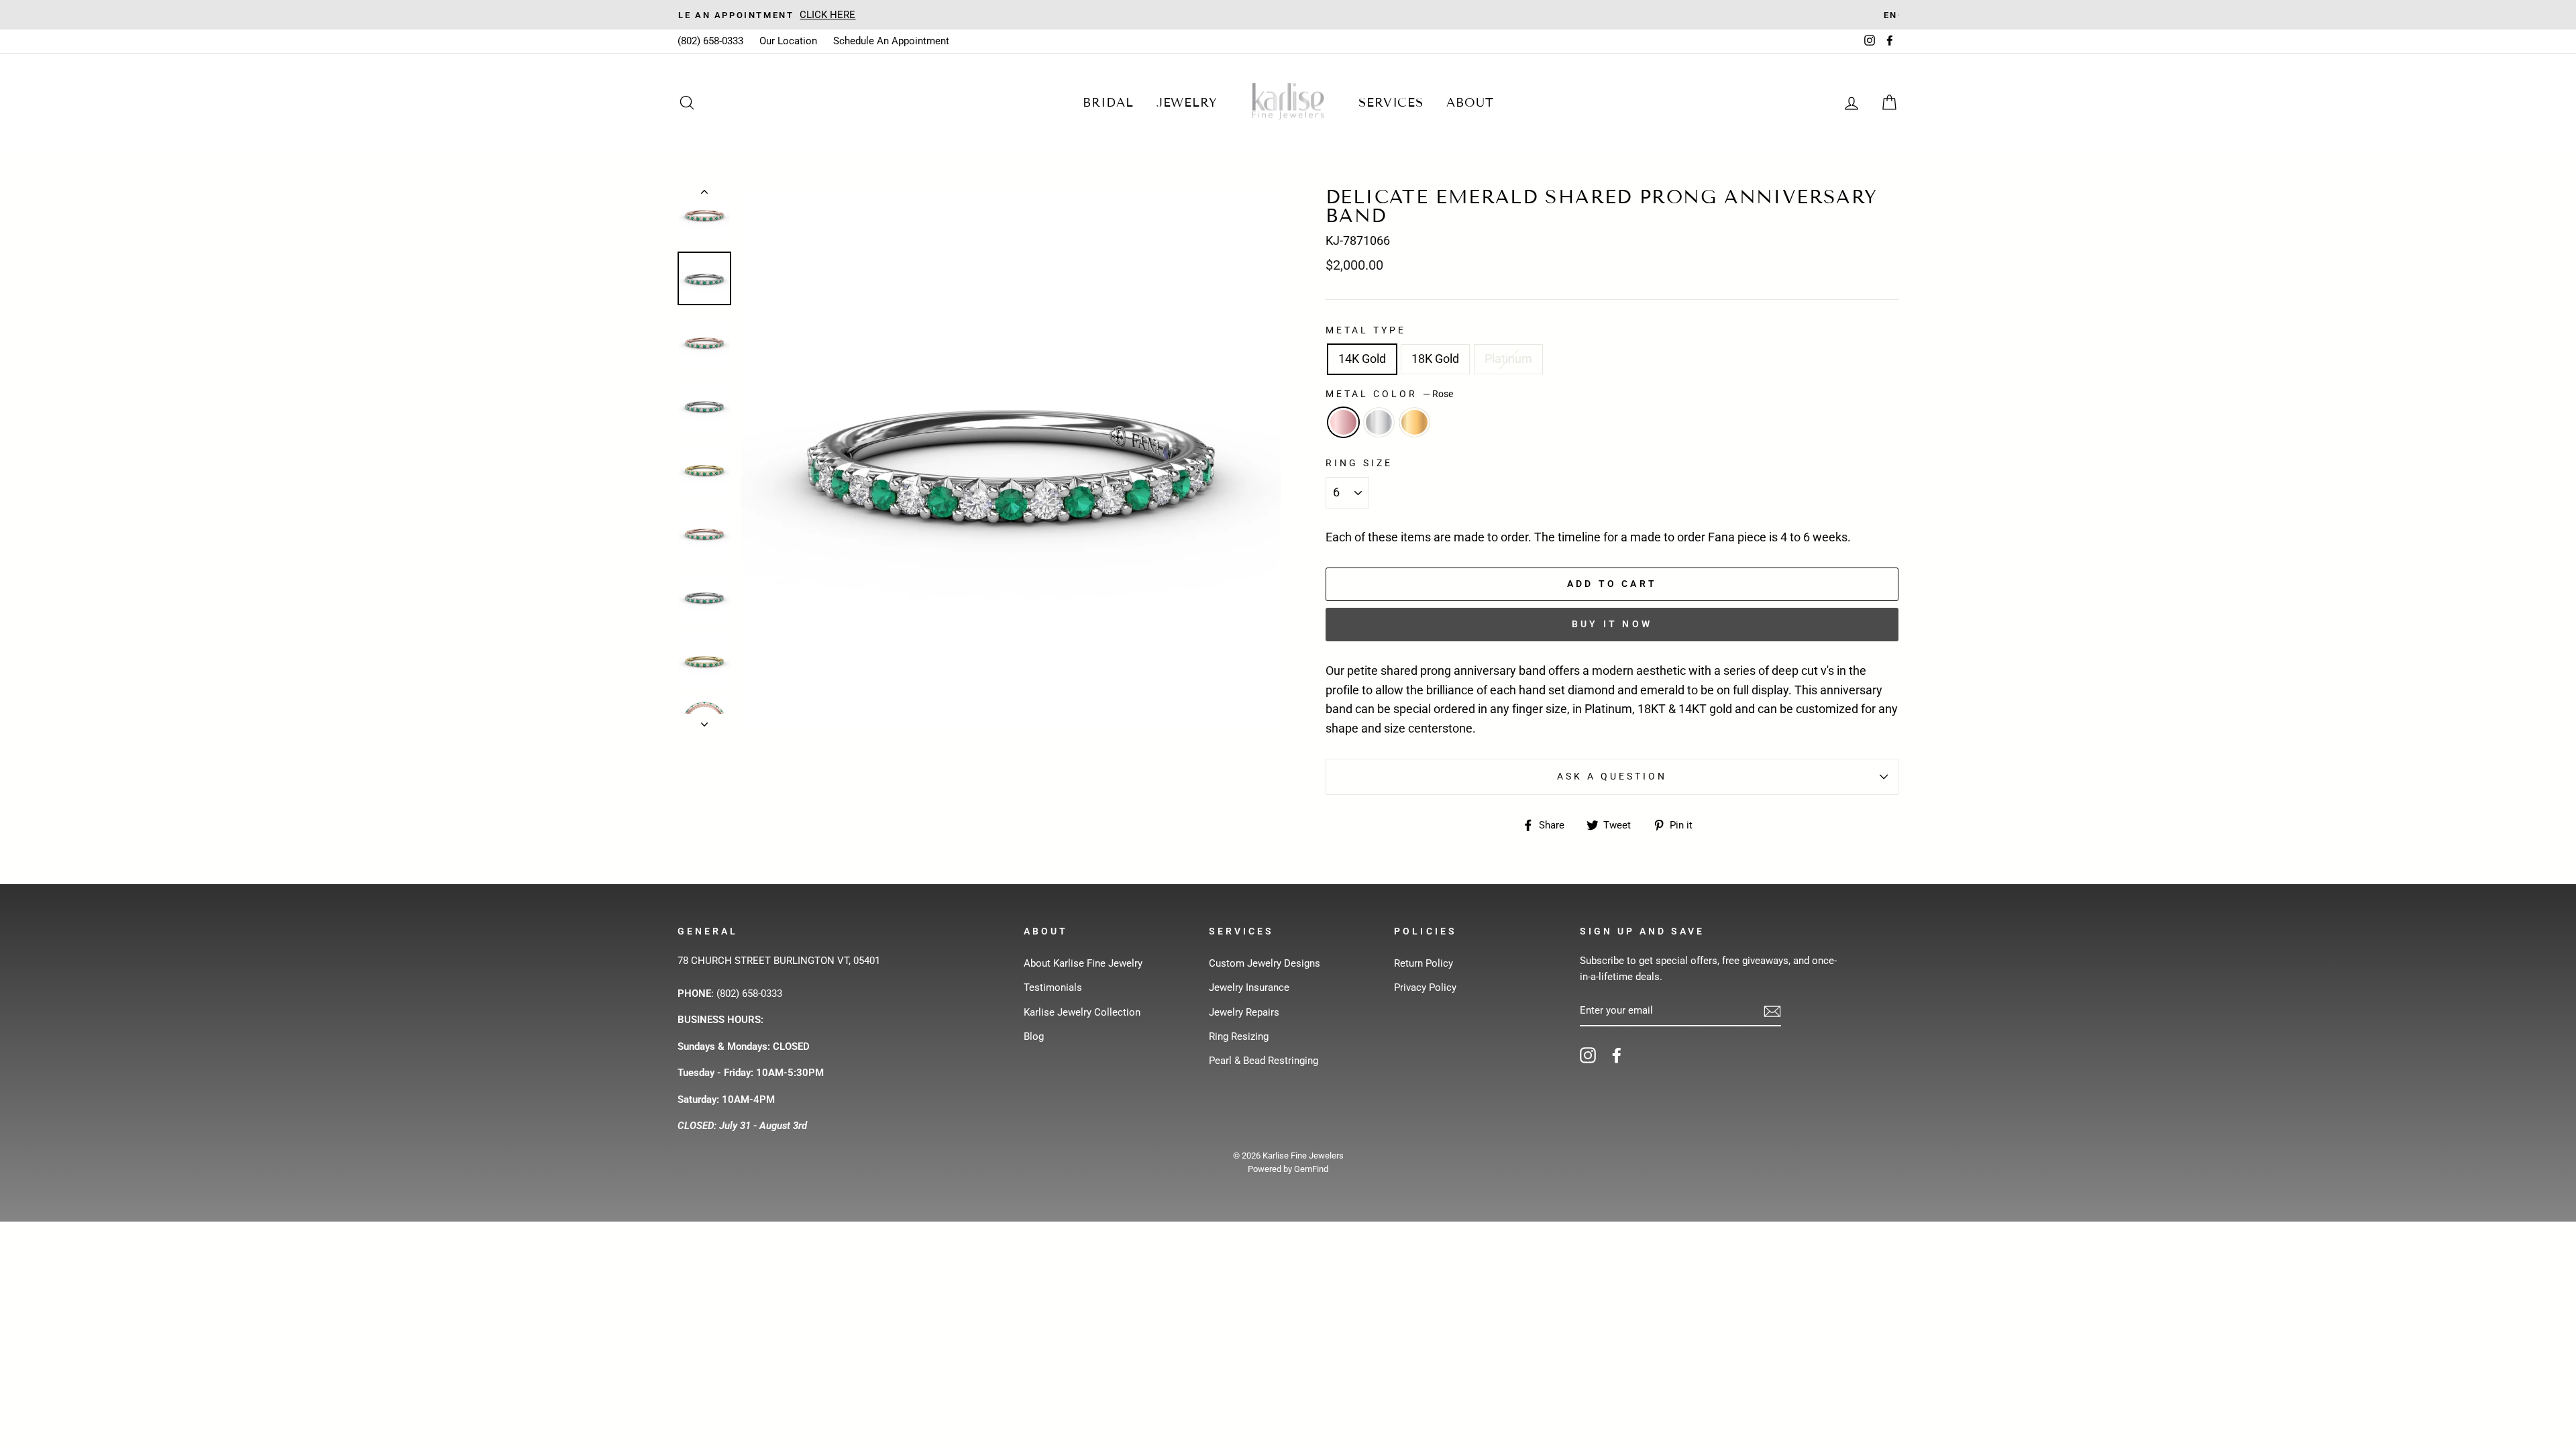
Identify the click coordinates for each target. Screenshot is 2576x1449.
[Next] (704, 720)
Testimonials (1053, 987)
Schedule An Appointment (891, 41)
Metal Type (1366, 330)
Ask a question (1612, 776)
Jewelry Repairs (1244, 1012)
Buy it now (1612, 624)
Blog (1034, 1036)
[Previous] (704, 195)
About (1470, 103)
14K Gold (1362, 359)
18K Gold (1435, 359)
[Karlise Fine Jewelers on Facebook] (1617, 1055)
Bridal (1108, 103)
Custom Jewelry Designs (1265, 963)
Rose (1343, 422)
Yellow (1414, 422)
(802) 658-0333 (710, 41)
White (1379, 422)
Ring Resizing (1239, 1036)
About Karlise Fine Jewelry (1083, 963)
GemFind (1311, 1169)
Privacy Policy (1425, 987)
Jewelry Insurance (1249, 987)
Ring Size (1359, 463)
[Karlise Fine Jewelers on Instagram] (1588, 1055)
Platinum (1508, 359)
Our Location (788, 41)
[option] (1288, 15)
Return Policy (1424, 963)
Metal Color (1389, 394)
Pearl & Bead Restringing (1264, 1061)
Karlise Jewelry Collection (1082, 1012)
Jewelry (1187, 103)
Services (1391, 103)
